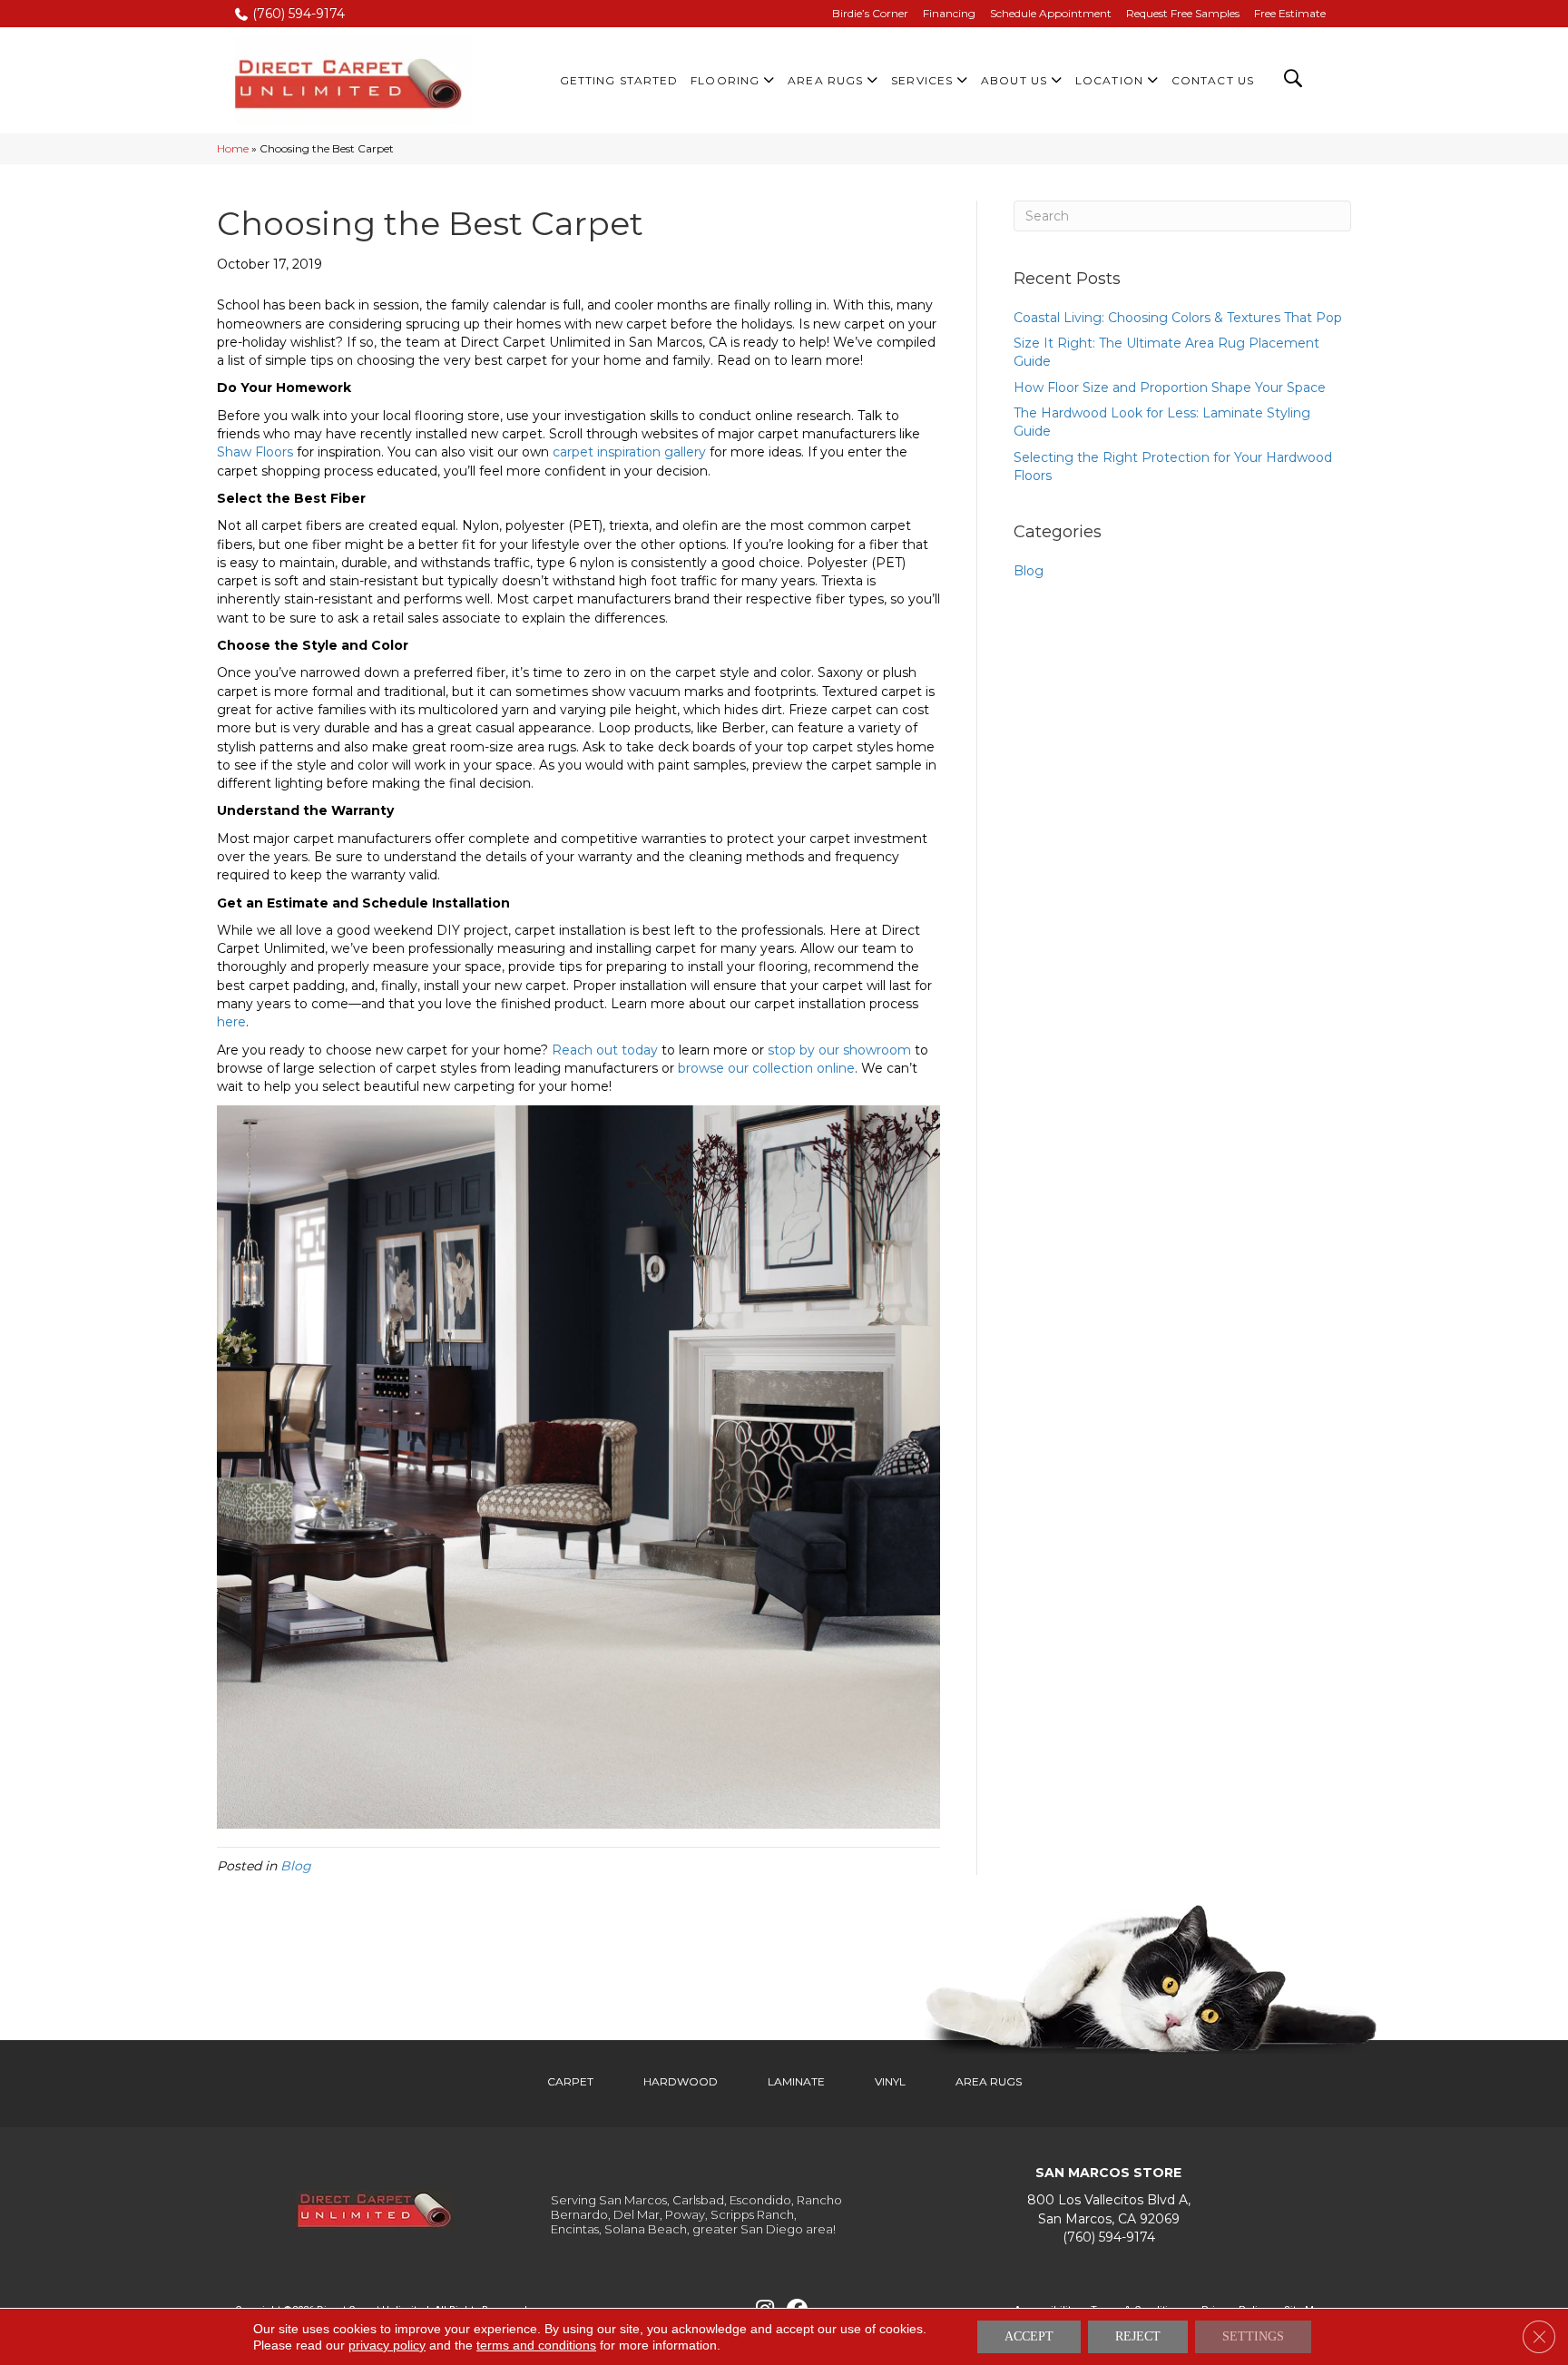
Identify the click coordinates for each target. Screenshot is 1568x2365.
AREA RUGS (989, 2081)
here (231, 1022)
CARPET (570, 2081)
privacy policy (387, 2345)
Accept (1029, 2336)
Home (233, 148)
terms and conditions (536, 2345)
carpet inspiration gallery (629, 452)
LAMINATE (796, 2081)
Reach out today (605, 1050)
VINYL (890, 2081)
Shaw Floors (255, 452)
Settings (1253, 2336)
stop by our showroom (839, 1050)
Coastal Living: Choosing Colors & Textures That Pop (1178, 318)
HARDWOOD (681, 2081)
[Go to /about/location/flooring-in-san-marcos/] (1108, 2209)
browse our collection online (766, 1068)
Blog (296, 1866)
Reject (1138, 2336)
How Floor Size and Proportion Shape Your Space (1170, 388)
